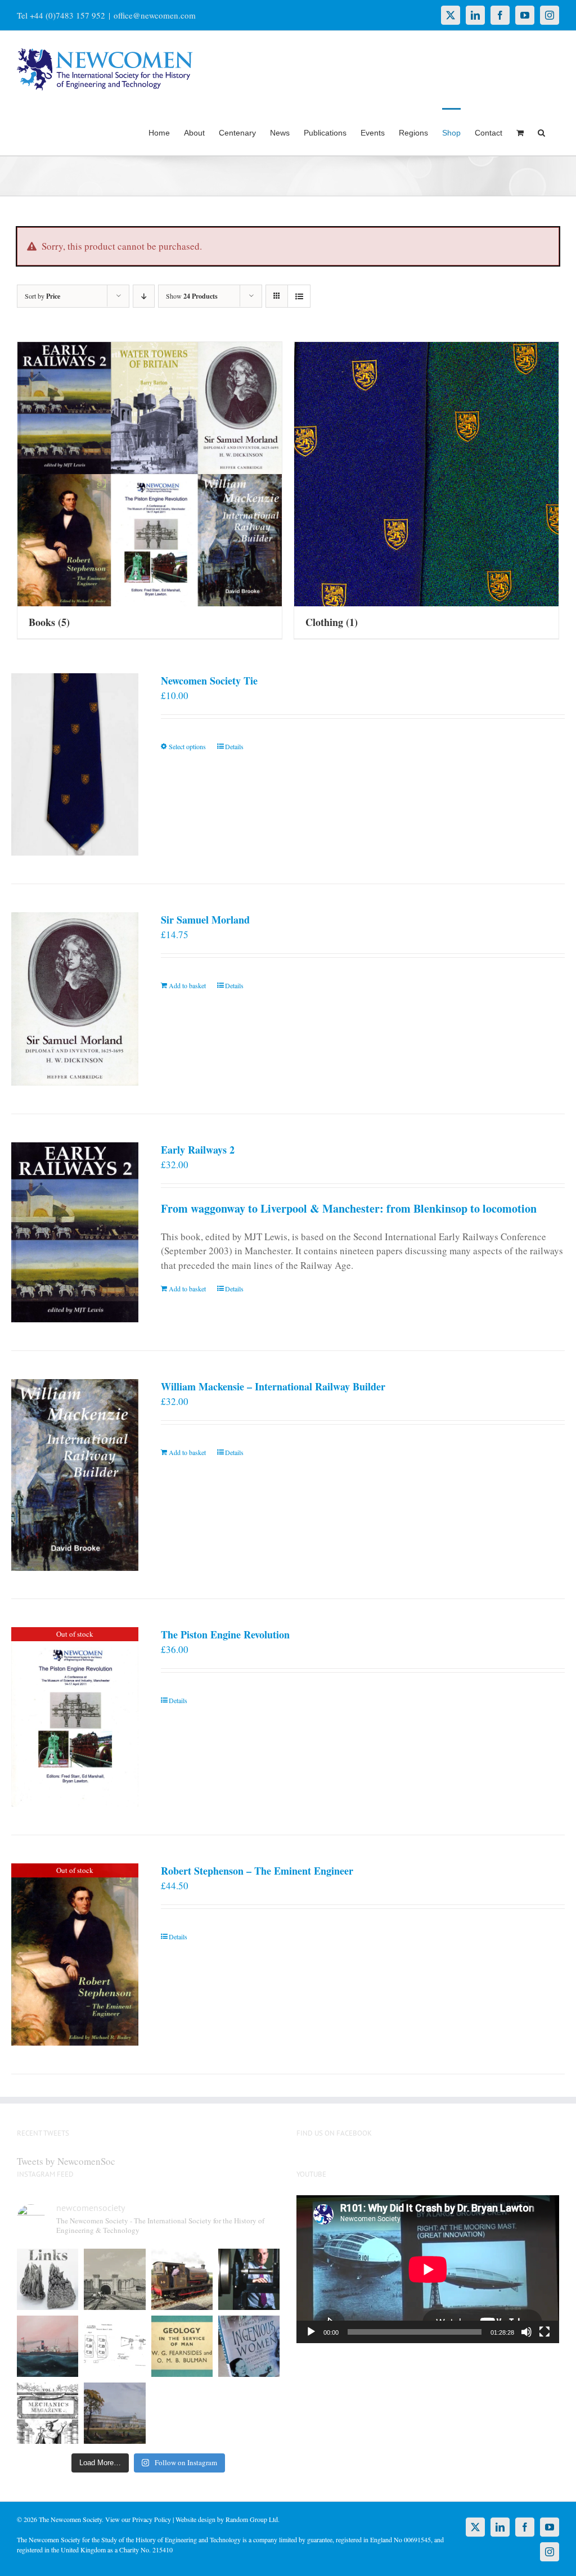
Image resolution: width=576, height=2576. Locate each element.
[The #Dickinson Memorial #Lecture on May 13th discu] (114, 2279)
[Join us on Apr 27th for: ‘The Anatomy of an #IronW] (182, 2279)
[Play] (311, 2332)
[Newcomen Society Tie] (75, 764)
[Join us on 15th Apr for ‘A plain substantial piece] (48, 2346)
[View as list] (299, 296)
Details (234, 746)
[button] (541, 132)
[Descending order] (144, 296)
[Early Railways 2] (75, 1232)
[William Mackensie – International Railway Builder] (75, 1475)
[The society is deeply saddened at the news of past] (249, 2279)
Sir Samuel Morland (205, 920)
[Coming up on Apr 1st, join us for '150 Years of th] (114, 2346)
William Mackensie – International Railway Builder (273, 1386)
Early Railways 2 (198, 1150)
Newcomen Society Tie (209, 681)
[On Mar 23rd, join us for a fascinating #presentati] (182, 2346)
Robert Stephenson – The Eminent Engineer (257, 1871)
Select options (187, 746)
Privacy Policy (152, 2519)
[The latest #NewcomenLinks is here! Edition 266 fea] (48, 2279)
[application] (428, 2269)
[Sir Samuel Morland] (75, 999)
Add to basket (187, 985)
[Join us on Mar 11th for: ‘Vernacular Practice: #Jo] (48, 2413)
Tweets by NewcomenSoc (66, 2161)
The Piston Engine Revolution (225, 1634)
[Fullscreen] (544, 2332)
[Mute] (526, 2332)
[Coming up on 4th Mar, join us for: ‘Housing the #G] (114, 2413)
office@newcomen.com (155, 15)
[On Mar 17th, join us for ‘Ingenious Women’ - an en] (249, 2346)
